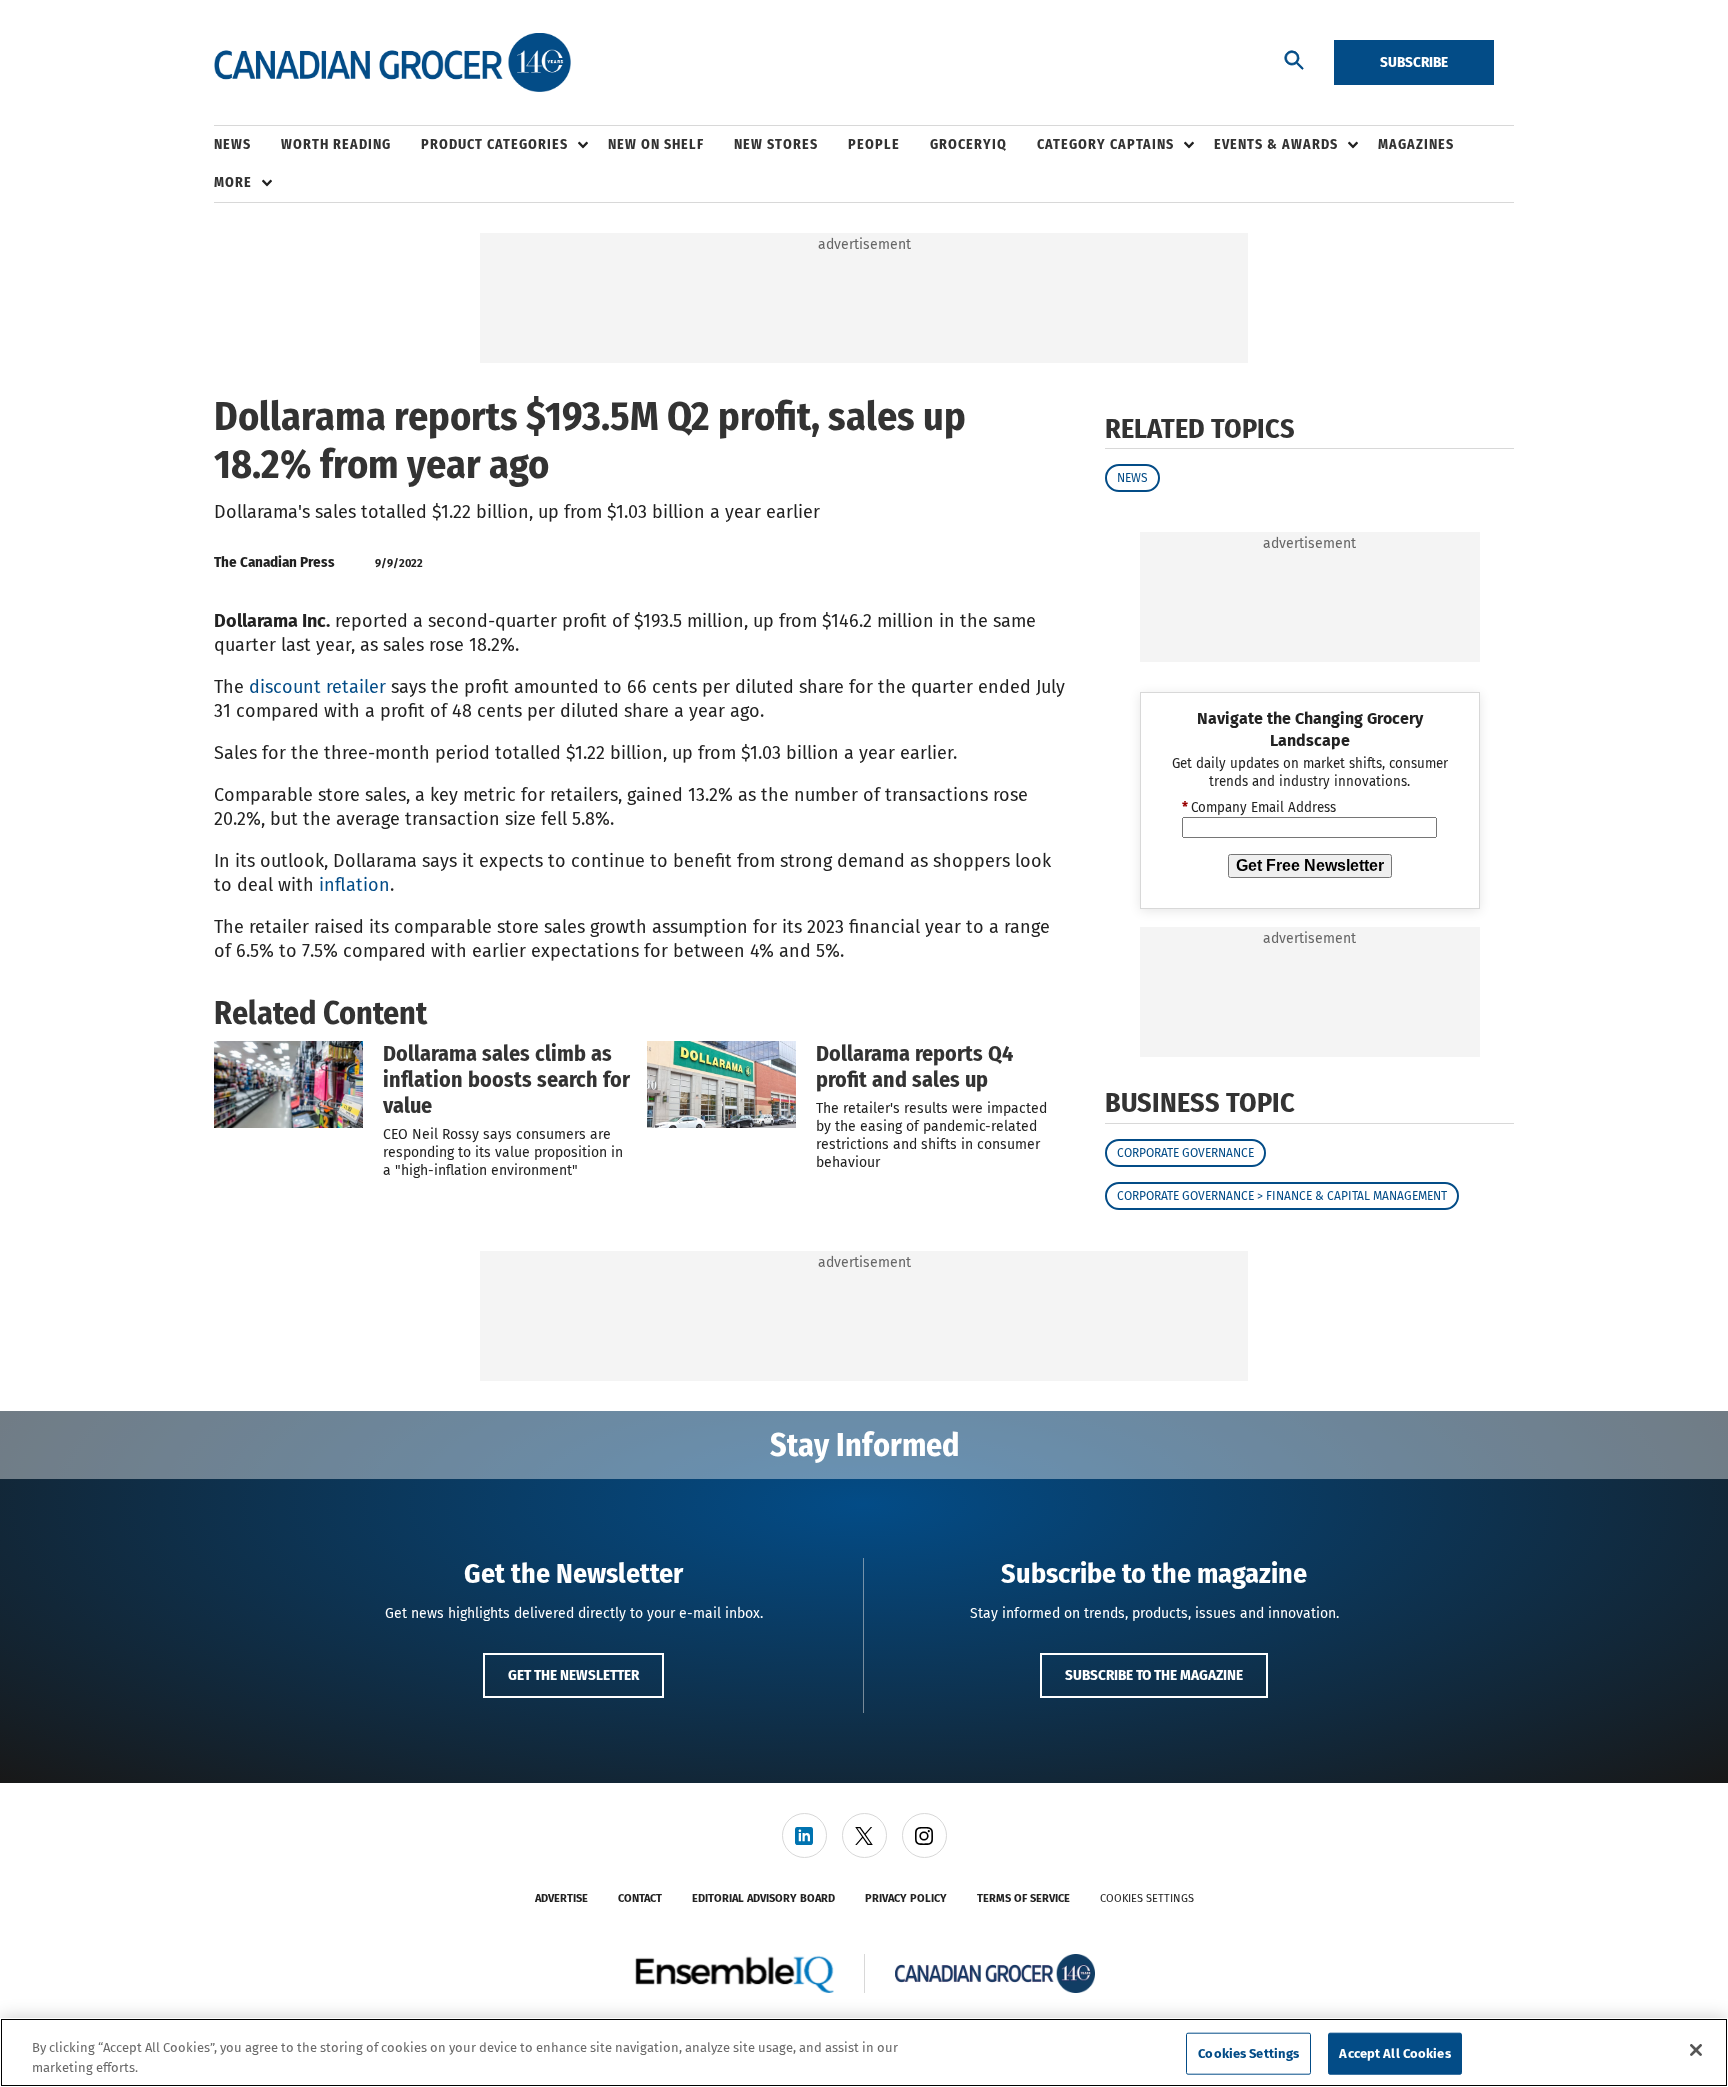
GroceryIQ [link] (968, 144)
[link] (804, 1835)
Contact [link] (640, 1898)
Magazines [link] (1416, 144)
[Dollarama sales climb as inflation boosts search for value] (288, 1084)
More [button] (233, 182)
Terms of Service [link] (1023, 1898)
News (1132, 478)
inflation (354, 885)
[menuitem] (247, 145)
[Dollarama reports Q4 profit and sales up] (721, 1084)
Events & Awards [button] (1276, 144)
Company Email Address (1259, 808)
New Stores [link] (776, 144)
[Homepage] (392, 63)
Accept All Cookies (1394, 2053)
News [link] (232, 144)
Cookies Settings (1147, 1898)
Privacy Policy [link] (906, 1898)
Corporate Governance (1185, 1153)
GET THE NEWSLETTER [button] (573, 1675)
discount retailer (317, 687)
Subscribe (1414, 62)
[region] (864, 2052)
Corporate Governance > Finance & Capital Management (1282, 1196)
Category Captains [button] (1105, 144)
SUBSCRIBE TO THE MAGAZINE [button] (1154, 1675)
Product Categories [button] (494, 144)
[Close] (1696, 2050)
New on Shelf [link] (656, 144)
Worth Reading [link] (336, 144)
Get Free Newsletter (1310, 865)
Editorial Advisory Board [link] (763, 1898)
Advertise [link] (561, 1898)
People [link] (874, 144)
